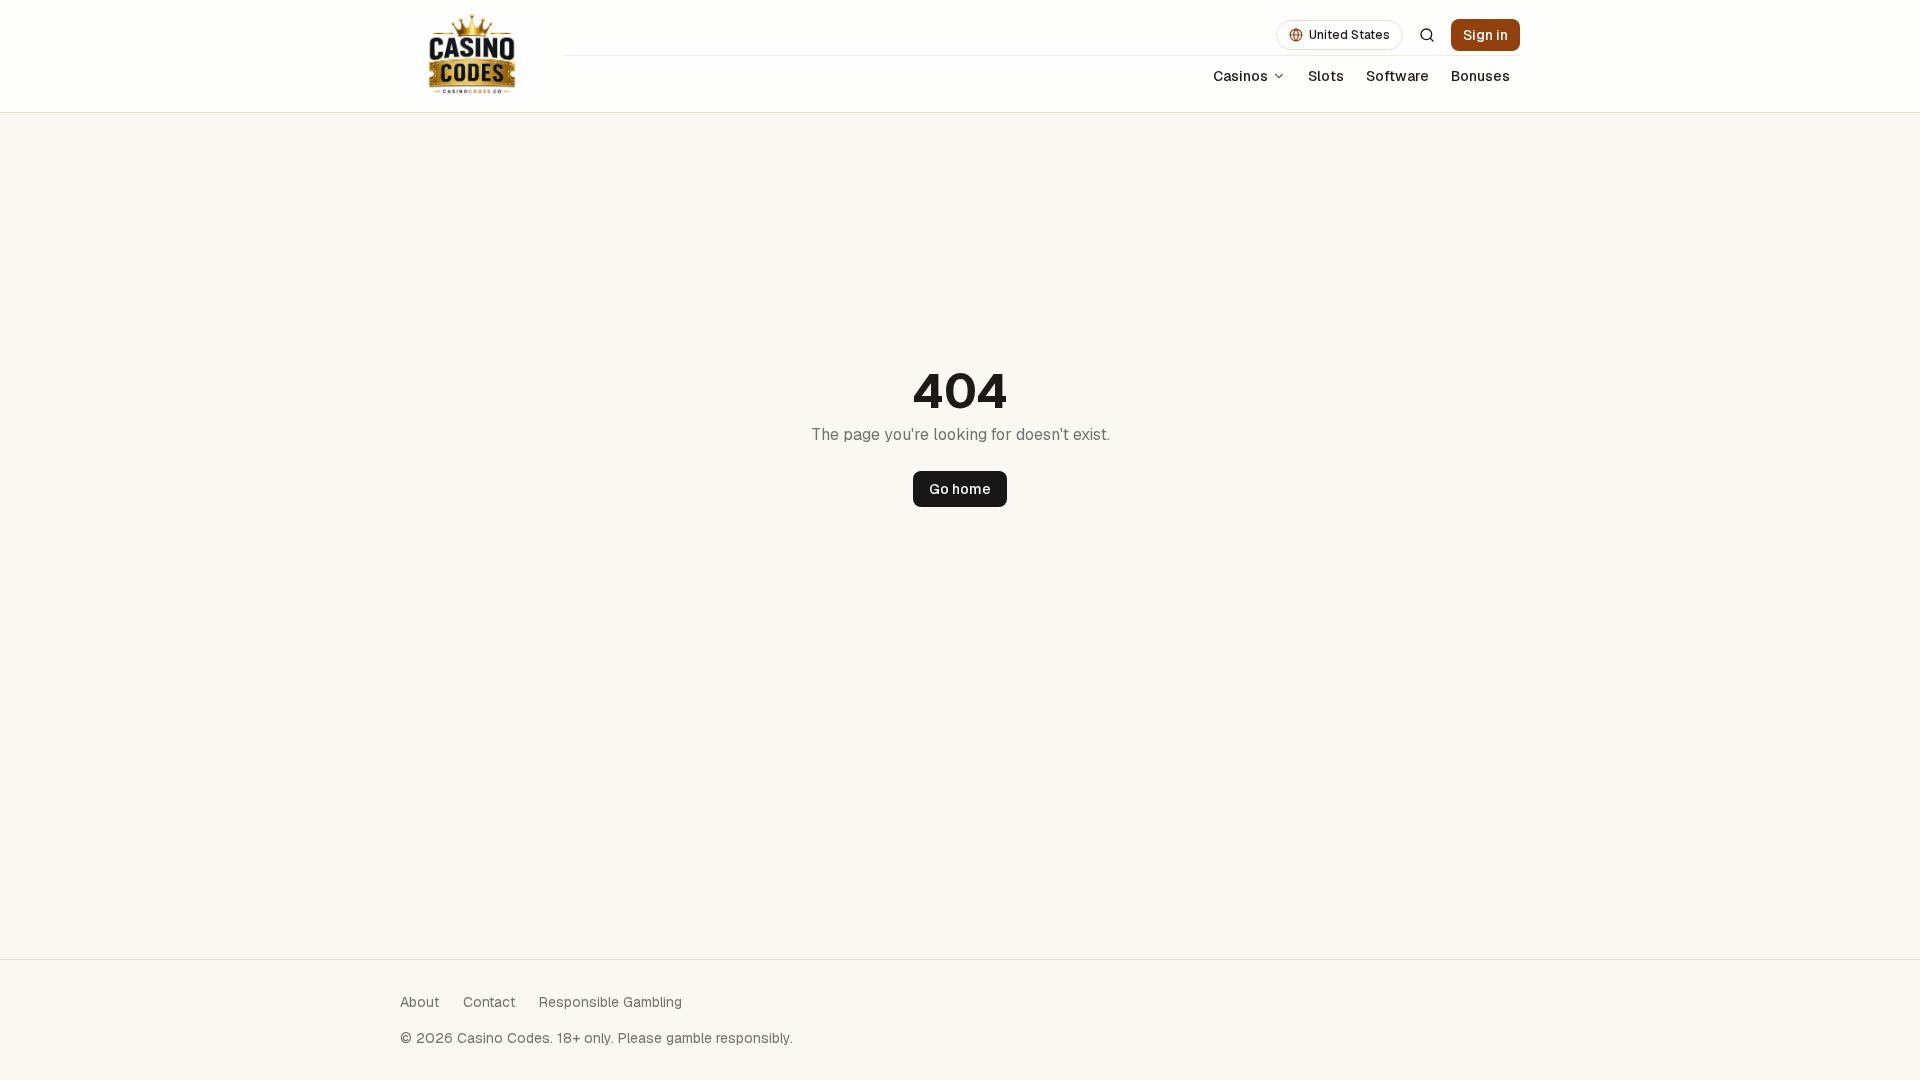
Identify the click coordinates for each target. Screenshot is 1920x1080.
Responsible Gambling (610, 1002)
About (419, 1002)
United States (1349, 35)
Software (1397, 76)
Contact (489, 1002)
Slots (1326, 76)
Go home (960, 489)
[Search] (1427, 35)
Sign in (1485, 35)
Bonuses (1480, 76)
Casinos (1240, 76)
